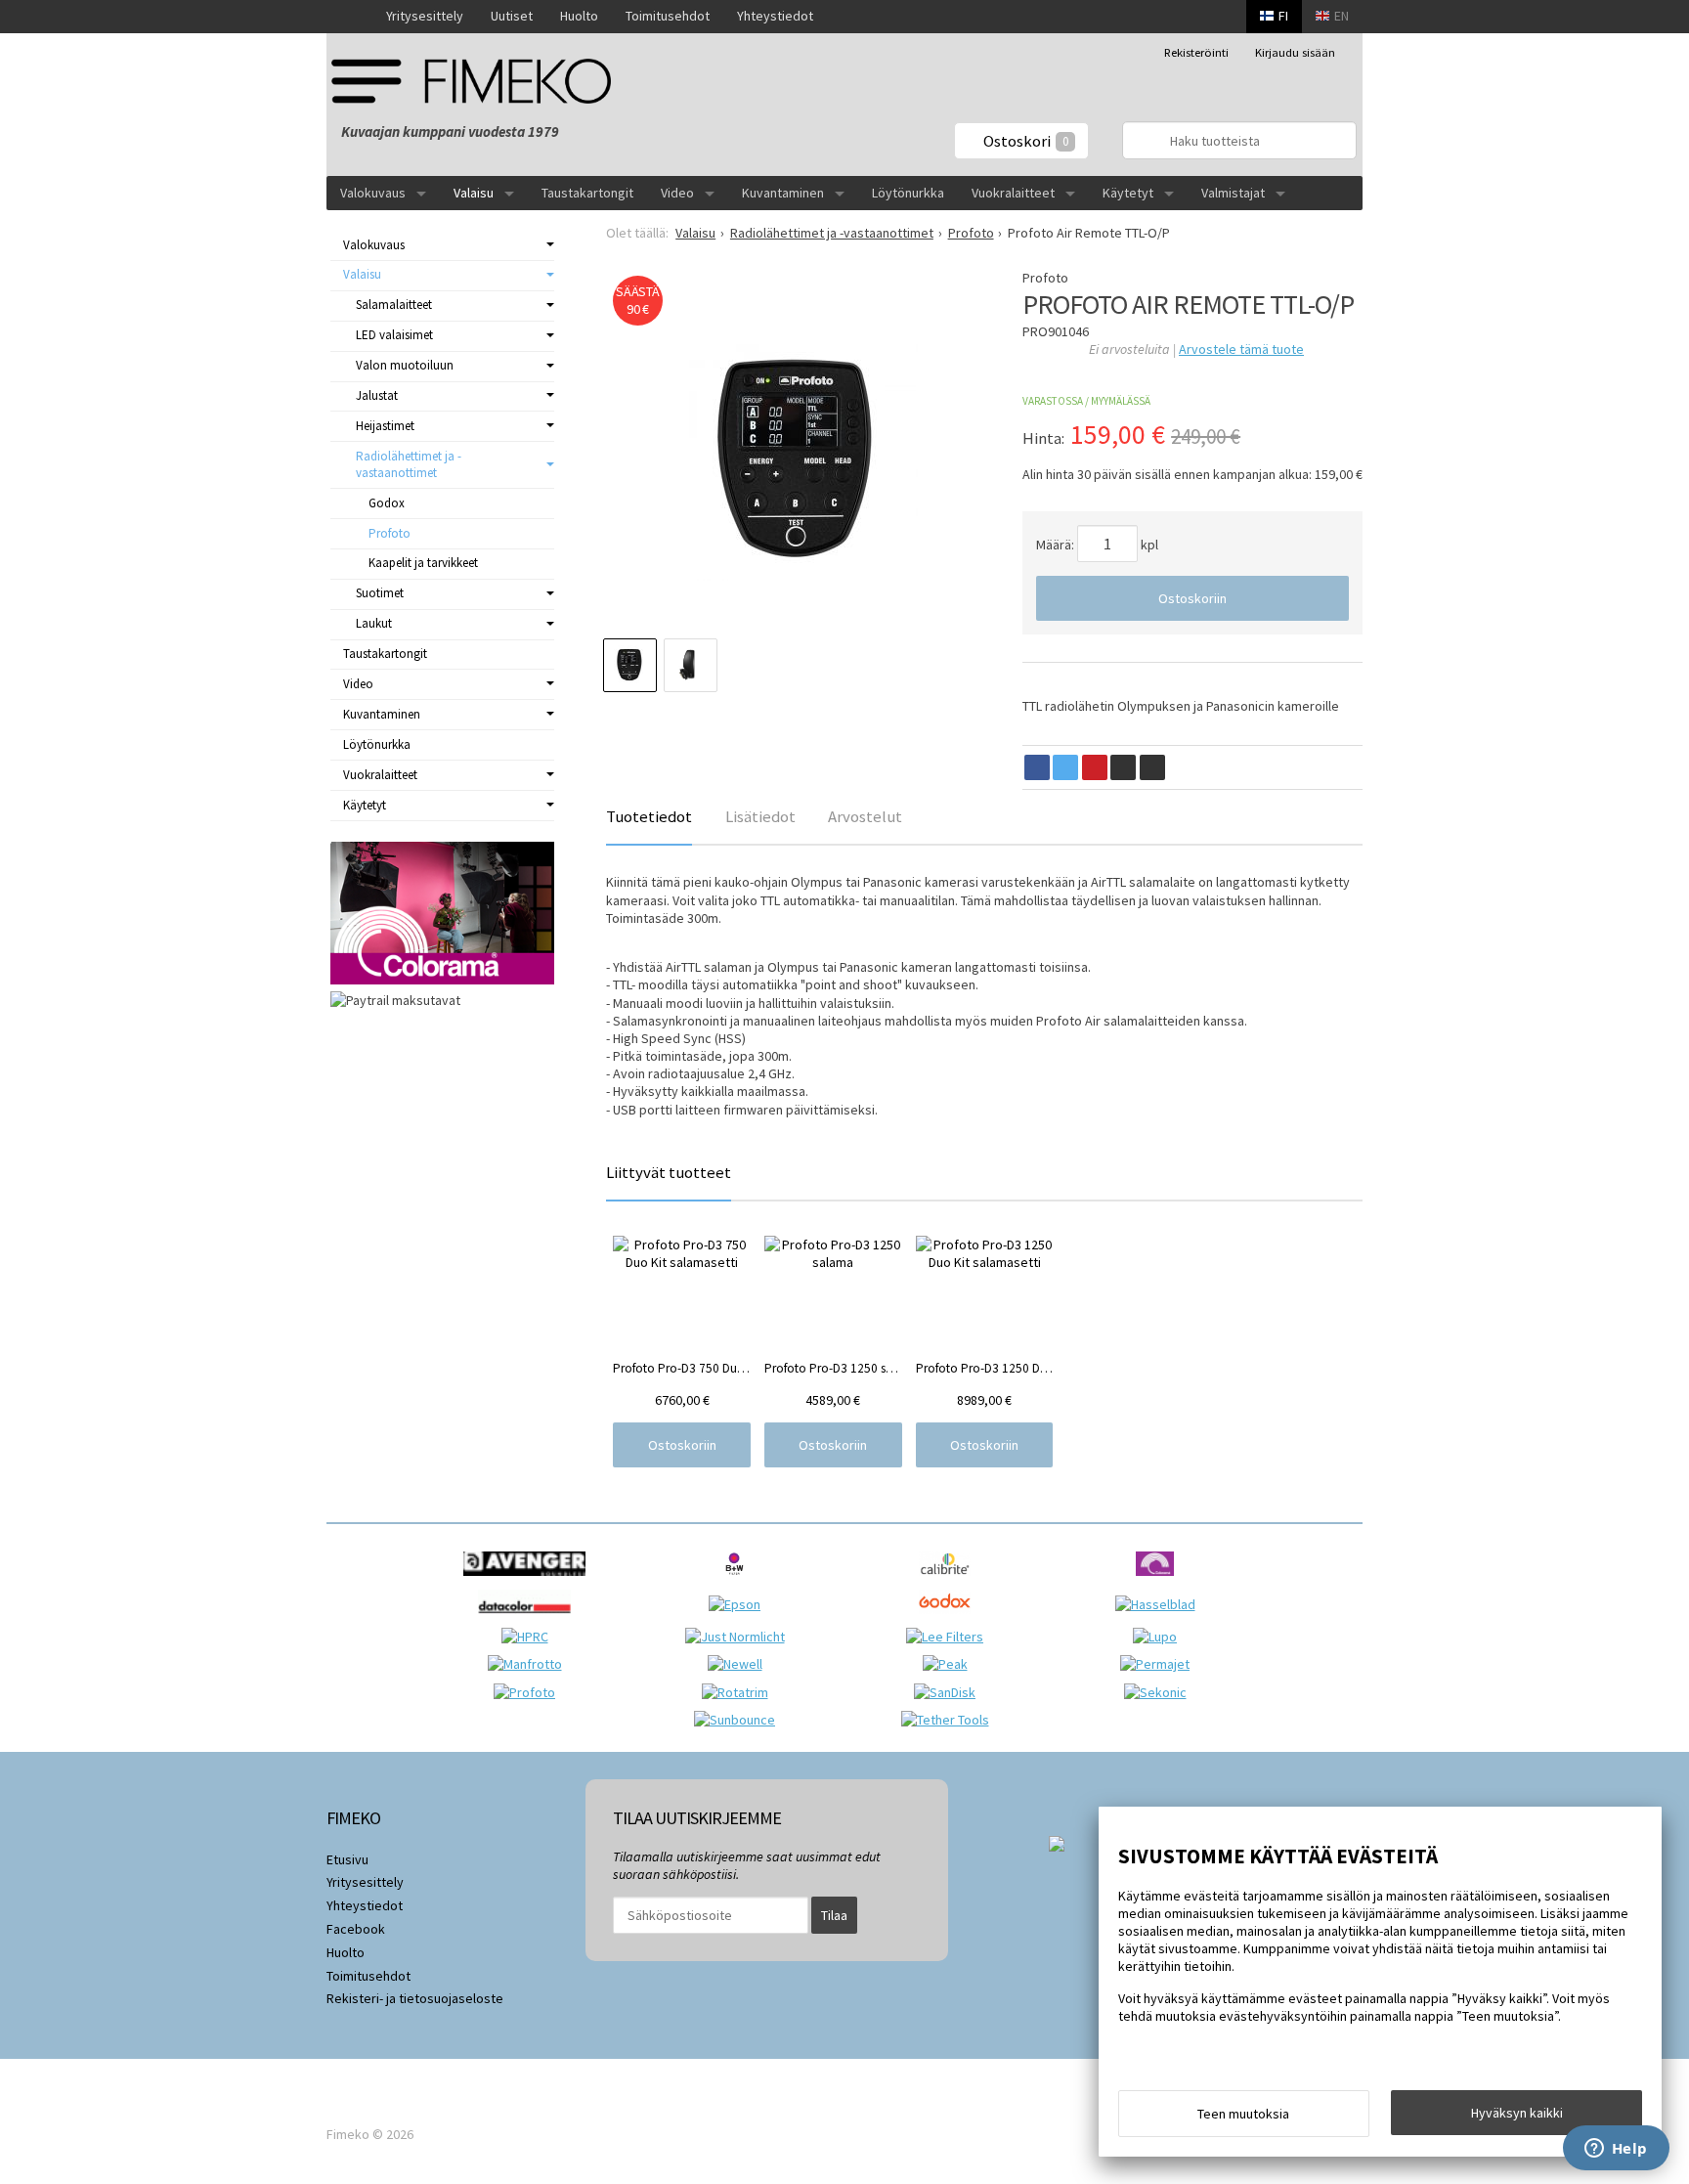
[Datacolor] (529, 1619)
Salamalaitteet (394, 305)
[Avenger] (529, 1581)
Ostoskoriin (1192, 598)
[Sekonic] (1160, 1692)
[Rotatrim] (740, 1692)
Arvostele (1241, 349)
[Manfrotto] (530, 1664)
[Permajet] (1160, 1664)
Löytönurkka (908, 193)
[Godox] (950, 1619)
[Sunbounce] (739, 1720)
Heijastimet (385, 426)
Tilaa (834, 1915)
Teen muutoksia (1243, 2114)
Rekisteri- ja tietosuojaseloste (415, 1998)
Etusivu (347, 1859)
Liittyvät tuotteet (669, 1172)
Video (677, 193)
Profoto (390, 533)
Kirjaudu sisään (1295, 52)
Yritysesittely (425, 16)
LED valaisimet (394, 335)
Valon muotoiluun (405, 365)
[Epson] (739, 1604)
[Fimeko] (478, 81)
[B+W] (739, 1581)
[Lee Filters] (950, 1637)
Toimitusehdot (668, 16)
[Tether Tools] (950, 1720)
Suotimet (380, 593)
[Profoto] (529, 1692)
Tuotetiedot (649, 816)
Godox (387, 503)
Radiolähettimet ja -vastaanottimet (409, 464)
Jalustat (377, 395)
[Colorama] (1160, 1581)
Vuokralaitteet (1013, 193)
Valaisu (474, 193)
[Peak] (950, 1664)
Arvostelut (865, 816)
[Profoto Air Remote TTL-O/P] (795, 459)
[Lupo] (1160, 1637)
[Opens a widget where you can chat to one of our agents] (1616, 2150)
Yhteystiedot (775, 16)
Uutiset (512, 16)
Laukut (374, 623)
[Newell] (740, 1664)
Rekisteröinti (1196, 52)
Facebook (356, 1929)
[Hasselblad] (1160, 1604)
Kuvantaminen (783, 193)
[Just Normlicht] (740, 1637)
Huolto (579, 16)
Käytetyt (1128, 193)
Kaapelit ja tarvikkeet (423, 563)
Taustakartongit (587, 193)
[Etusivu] (349, 17)
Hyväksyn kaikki (1517, 2113)
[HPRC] (530, 1637)
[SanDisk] (950, 1692)
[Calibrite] (950, 1581)
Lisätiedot (760, 816)
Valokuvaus (373, 193)
